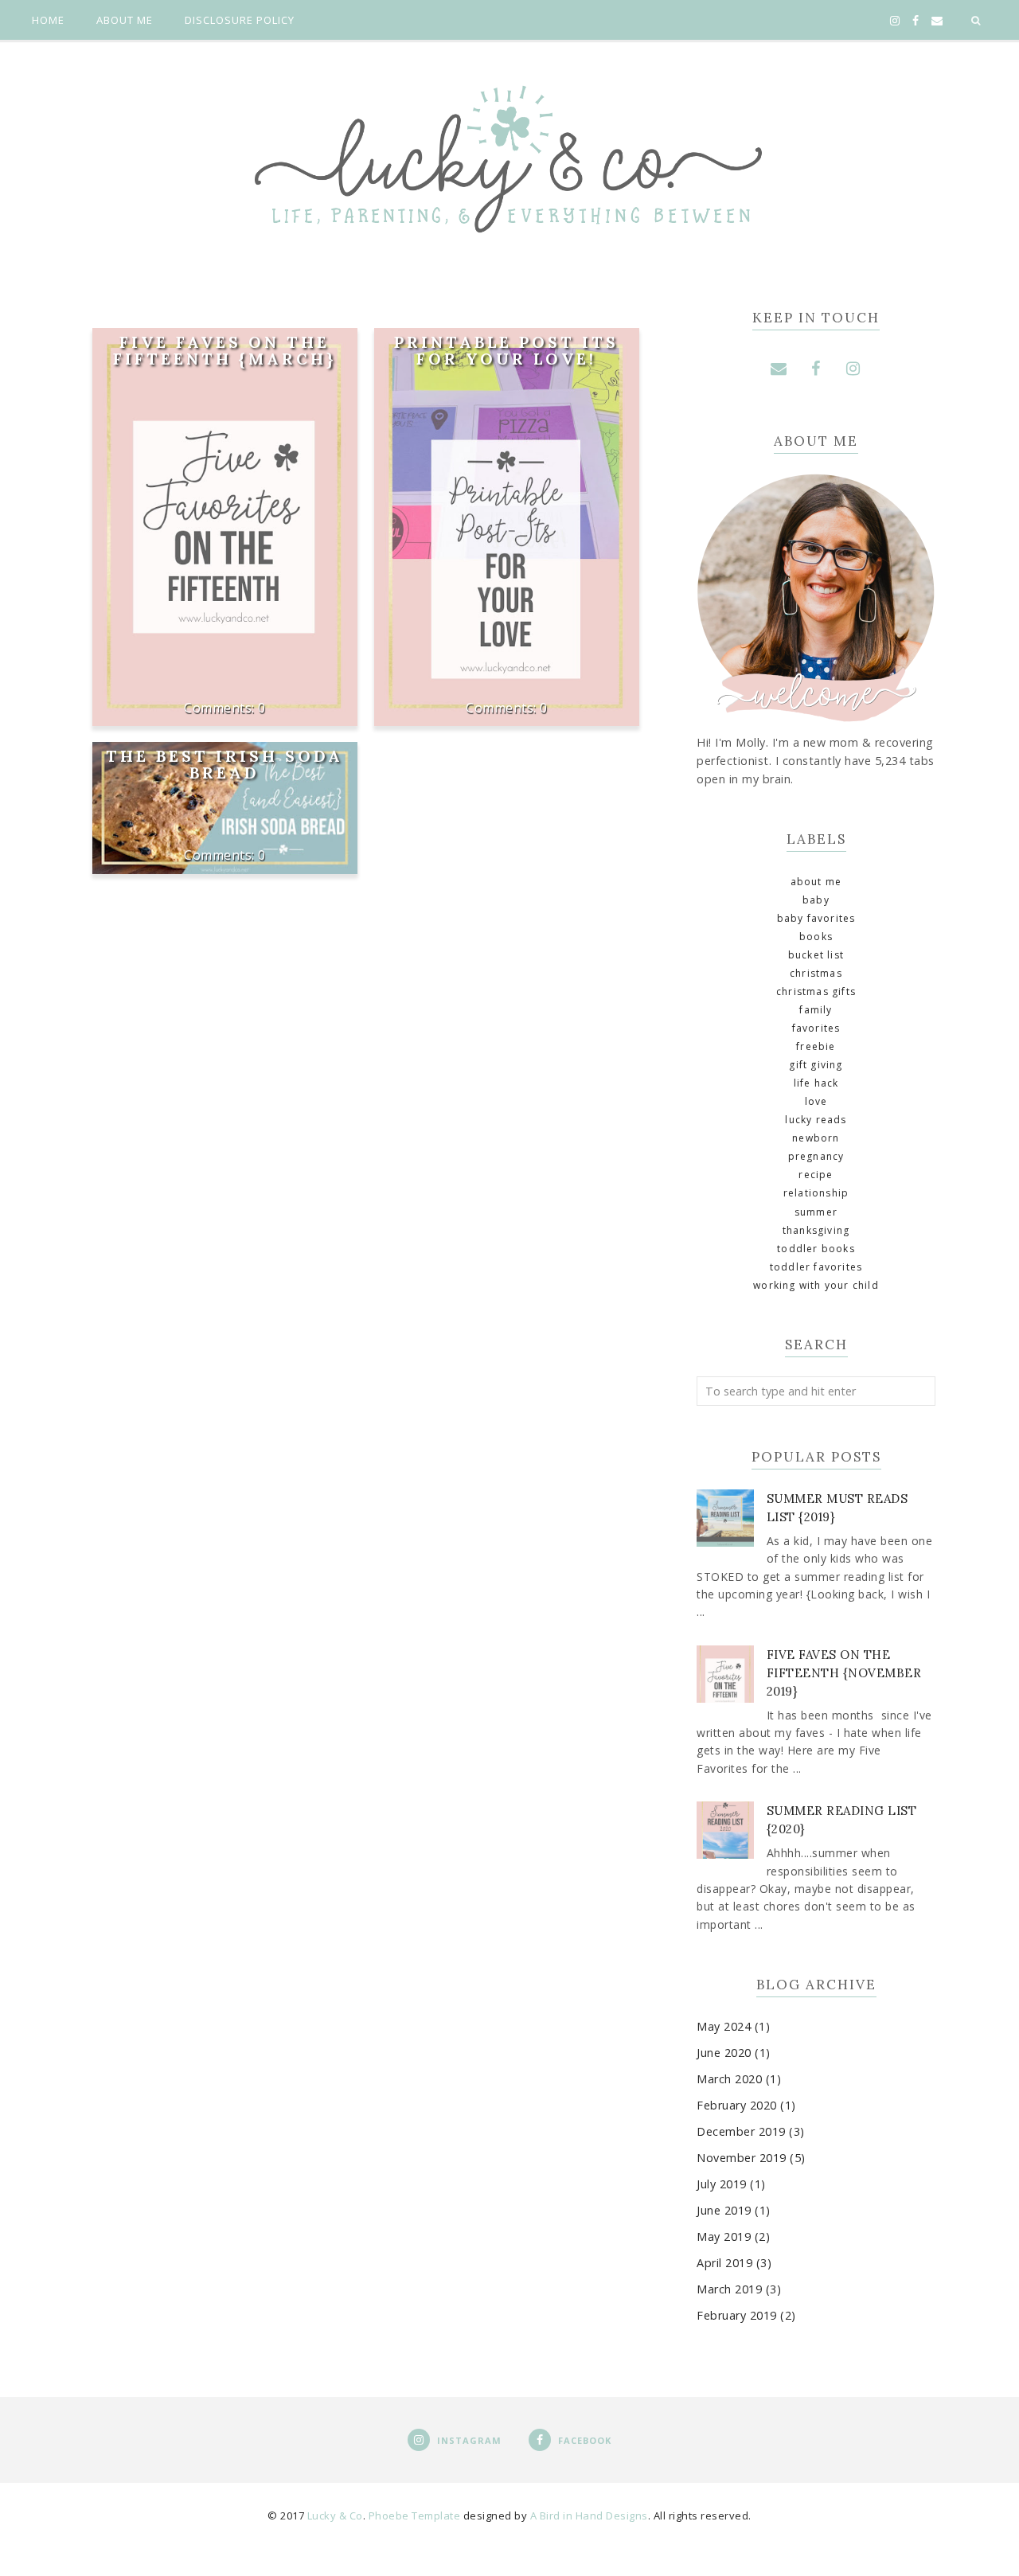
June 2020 (724, 2053)
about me (816, 882)
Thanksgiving (816, 1230)
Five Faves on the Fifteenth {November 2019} (844, 1673)
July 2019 (722, 2184)
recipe (816, 1175)
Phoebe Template (415, 2516)
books (816, 937)
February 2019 (737, 2315)
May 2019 (724, 2236)
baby (816, 900)
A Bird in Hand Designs (589, 2516)
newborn (816, 1138)
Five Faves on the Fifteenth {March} (224, 350)
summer (816, 1212)
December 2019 (741, 2131)
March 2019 (729, 2289)
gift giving (816, 1065)
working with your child (816, 1285)
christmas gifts (816, 991)
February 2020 (737, 2105)
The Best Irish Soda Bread (224, 764)
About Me (125, 20)
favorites (816, 1028)
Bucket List (816, 955)
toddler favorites (816, 1267)
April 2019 (724, 2263)
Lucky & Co (335, 2516)
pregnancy (816, 1156)
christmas (816, 973)
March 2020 (729, 2079)
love (816, 1101)
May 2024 (724, 2026)
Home (48, 20)
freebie (816, 1046)
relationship (816, 1193)
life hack (816, 1083)
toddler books (816, 1249)
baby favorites (816, 918)
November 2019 (742, 2158)
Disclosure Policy (240, 20)
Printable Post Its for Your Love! (506, 350)
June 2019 (724, 2210)
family (816, 1010)
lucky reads (816, 1120)
